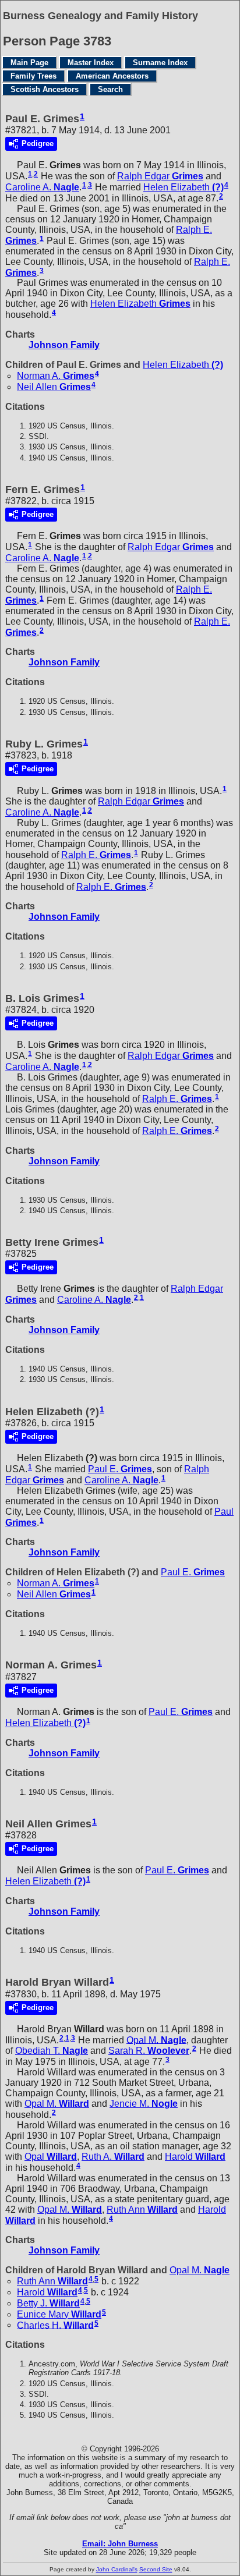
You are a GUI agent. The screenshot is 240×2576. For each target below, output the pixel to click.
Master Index (91, 63)
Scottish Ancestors (45, 89)
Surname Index (160, 63)
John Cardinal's (117, 2569)
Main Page (29, 63)
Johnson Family (64, 345)
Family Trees (33, 76)
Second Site (156, 2569)
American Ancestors (112, 76)
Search (110, 89)
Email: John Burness (120, 2544)
